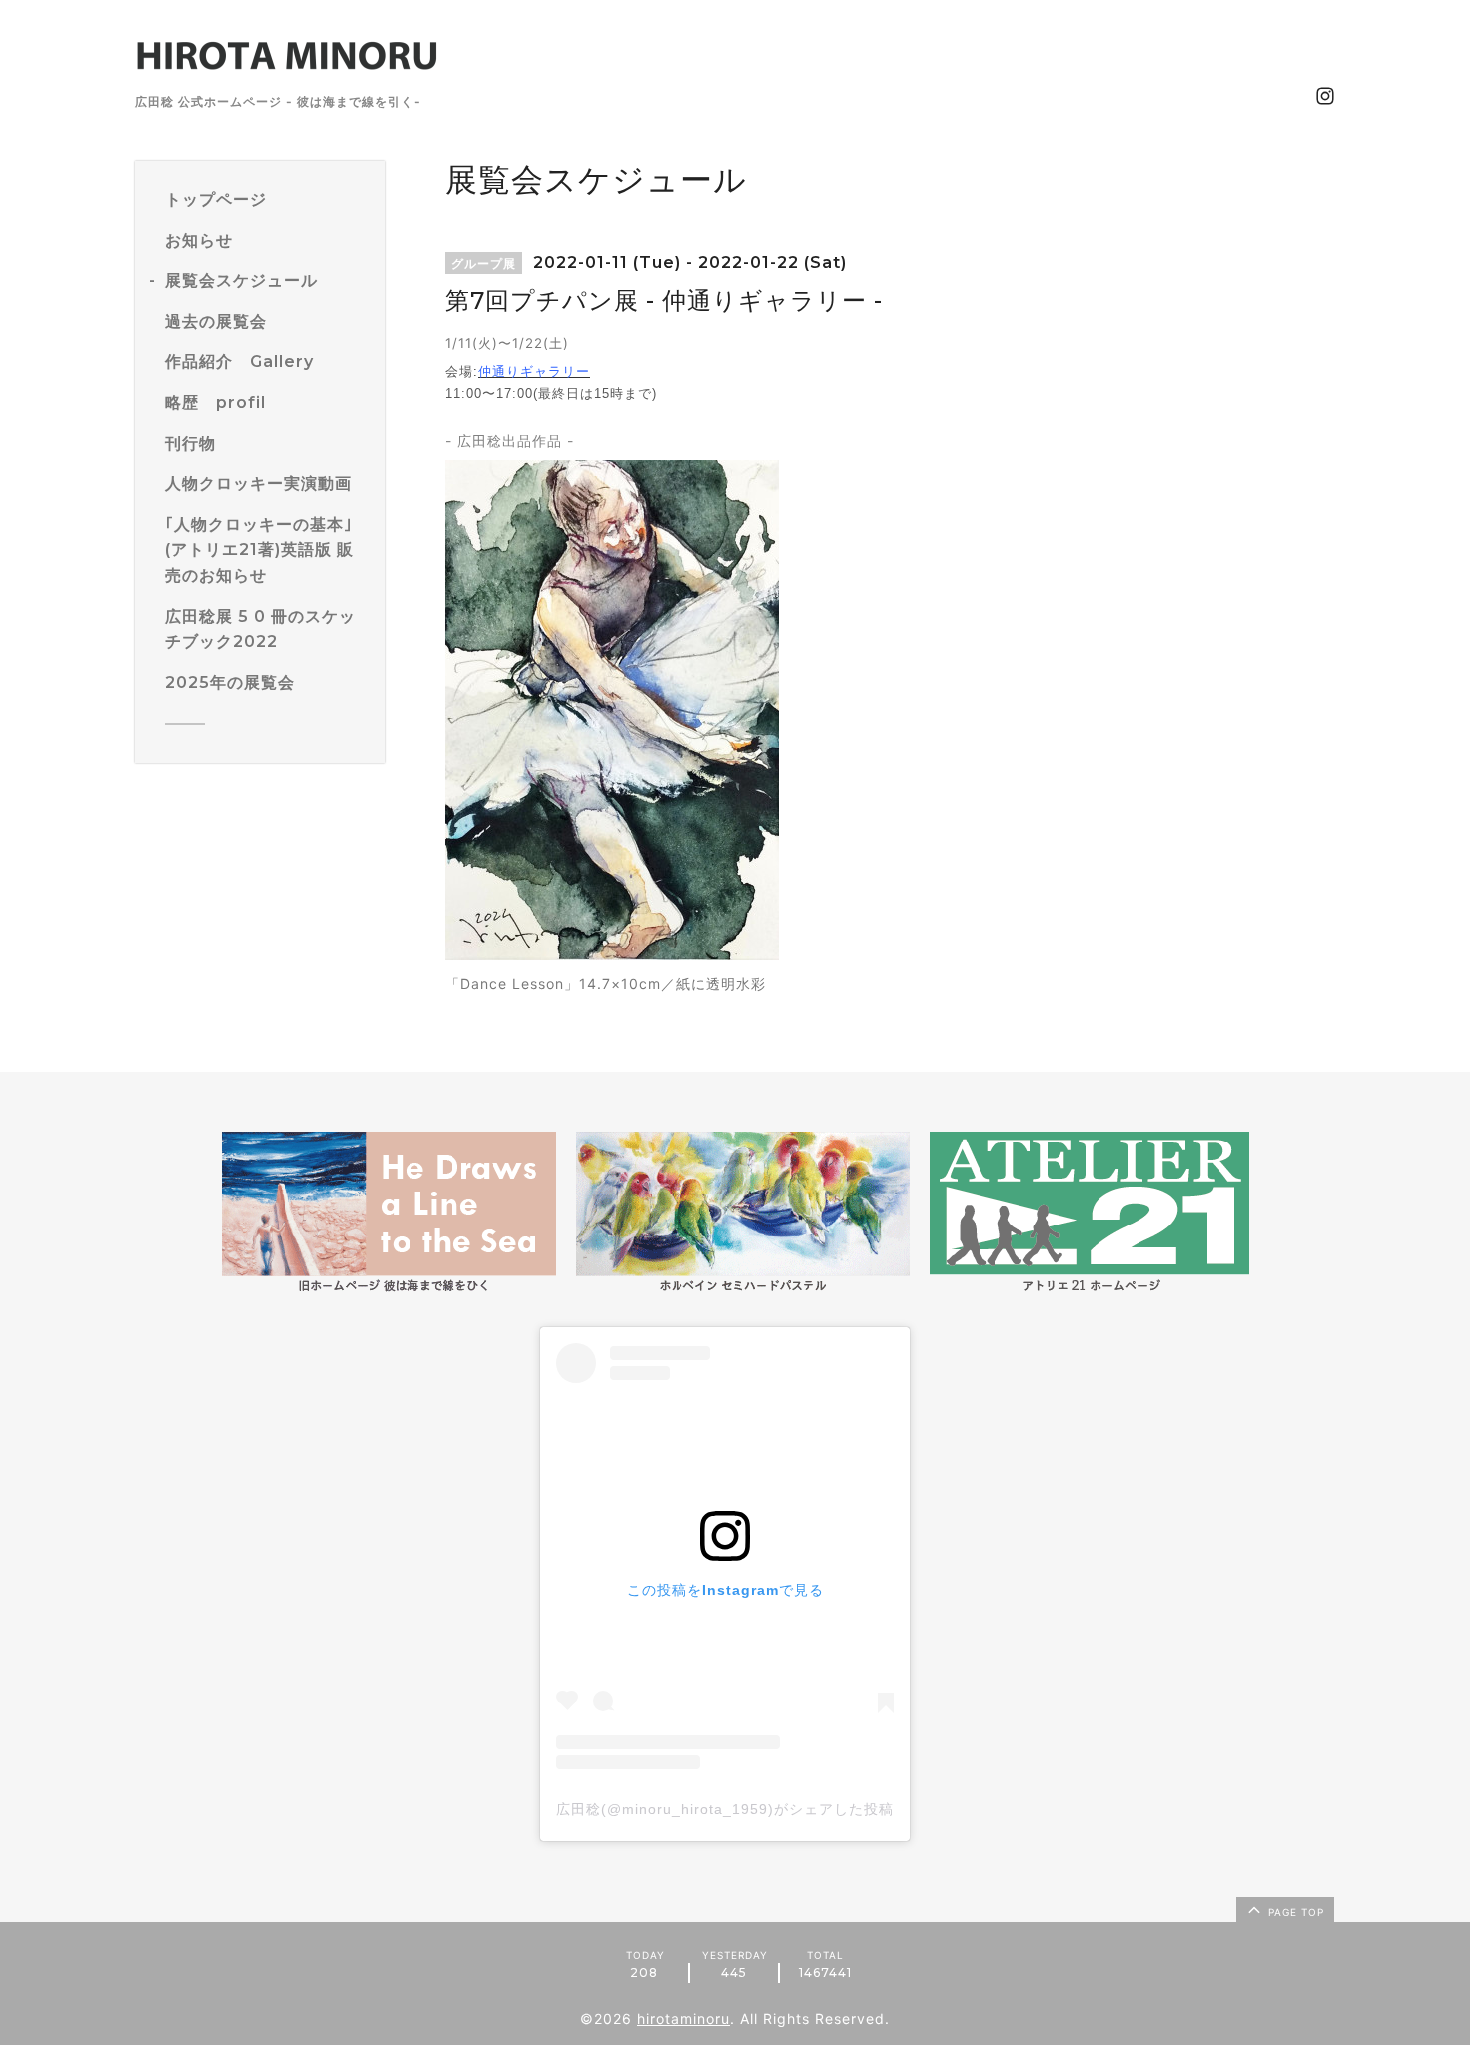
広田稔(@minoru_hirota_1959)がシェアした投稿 (725, 1809)
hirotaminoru (683, 2018)
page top (1294, 1912)
